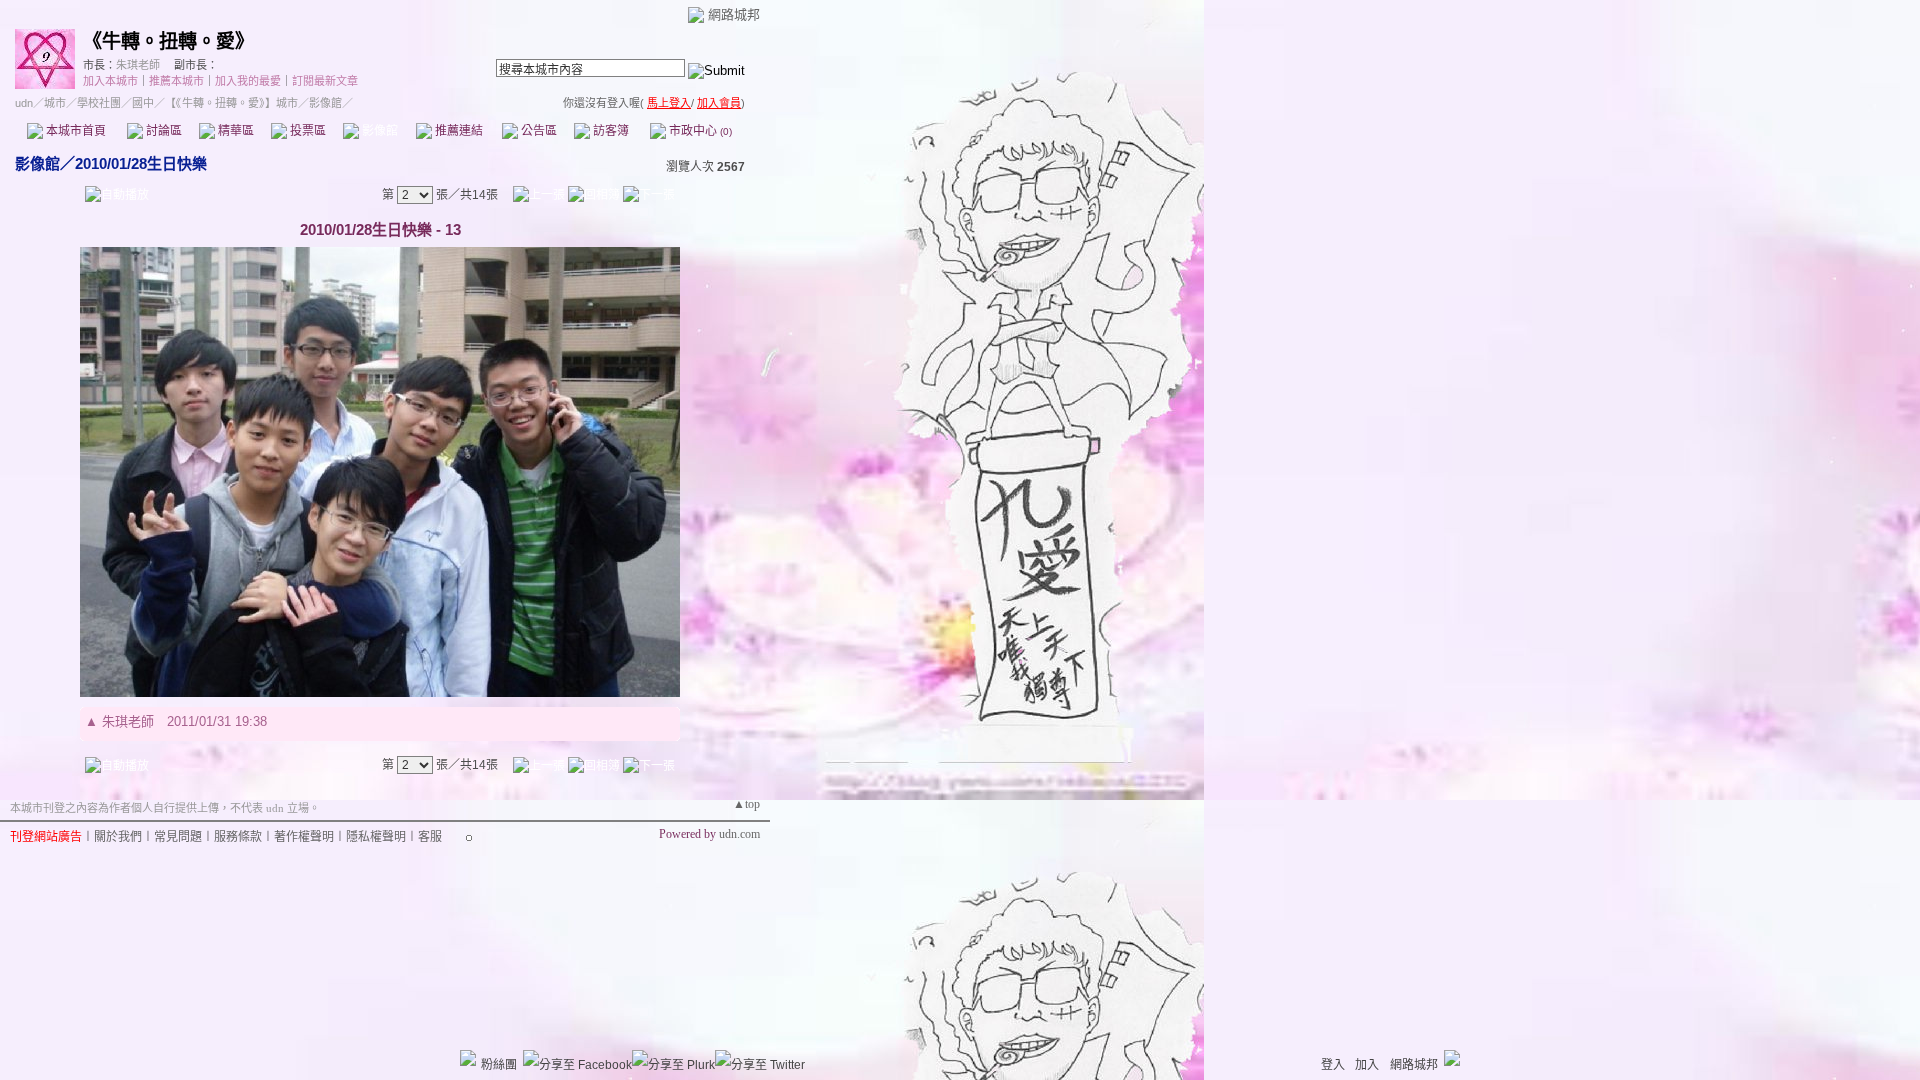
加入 (1367, 1065)
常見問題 (178, 837)
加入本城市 (110, 81)
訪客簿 (609, 131)
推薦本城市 (176, 81)
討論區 (162, 131)
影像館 (378, 131)
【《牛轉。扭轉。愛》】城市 (231, 103)
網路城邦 (734, 14)
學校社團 (99, 103)
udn (24, 103)
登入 (1333, 1065)
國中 (143, 103)
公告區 (537, 131)
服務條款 (238, 837)
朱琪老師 (138, 65)
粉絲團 (499, 1065)
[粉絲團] (468, 1058)
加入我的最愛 (248, 81)
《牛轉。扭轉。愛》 (168, 41)
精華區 (234, 131)
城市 (55, 103)
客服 (430, 837)
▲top (746, 804)
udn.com (739, 834)
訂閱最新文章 (325, 81)
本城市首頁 (74, 131)
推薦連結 (457, 131)
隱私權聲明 (376, 837)
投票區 (306, 131)
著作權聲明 (304, 837)
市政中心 (699, 131)
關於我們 (118, 837)
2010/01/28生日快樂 (141, 163)
